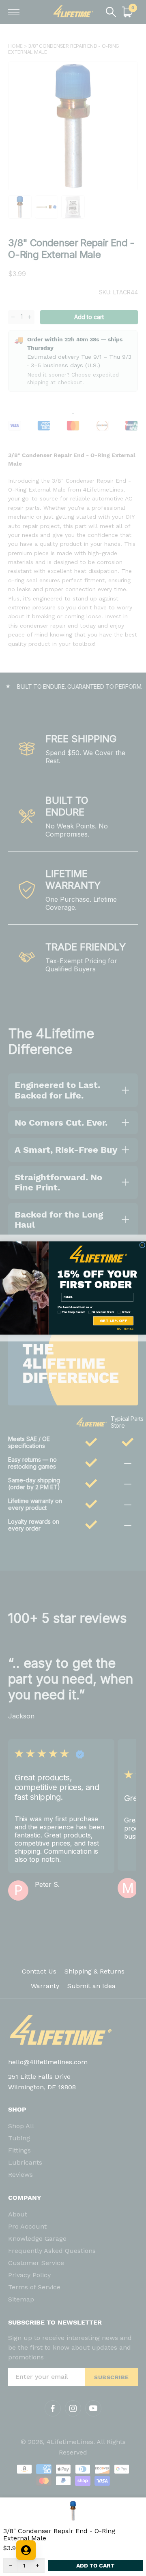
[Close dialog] (143, 1245)
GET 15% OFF (113, 1321)
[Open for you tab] (26, 2550)
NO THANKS (126, 1329)
